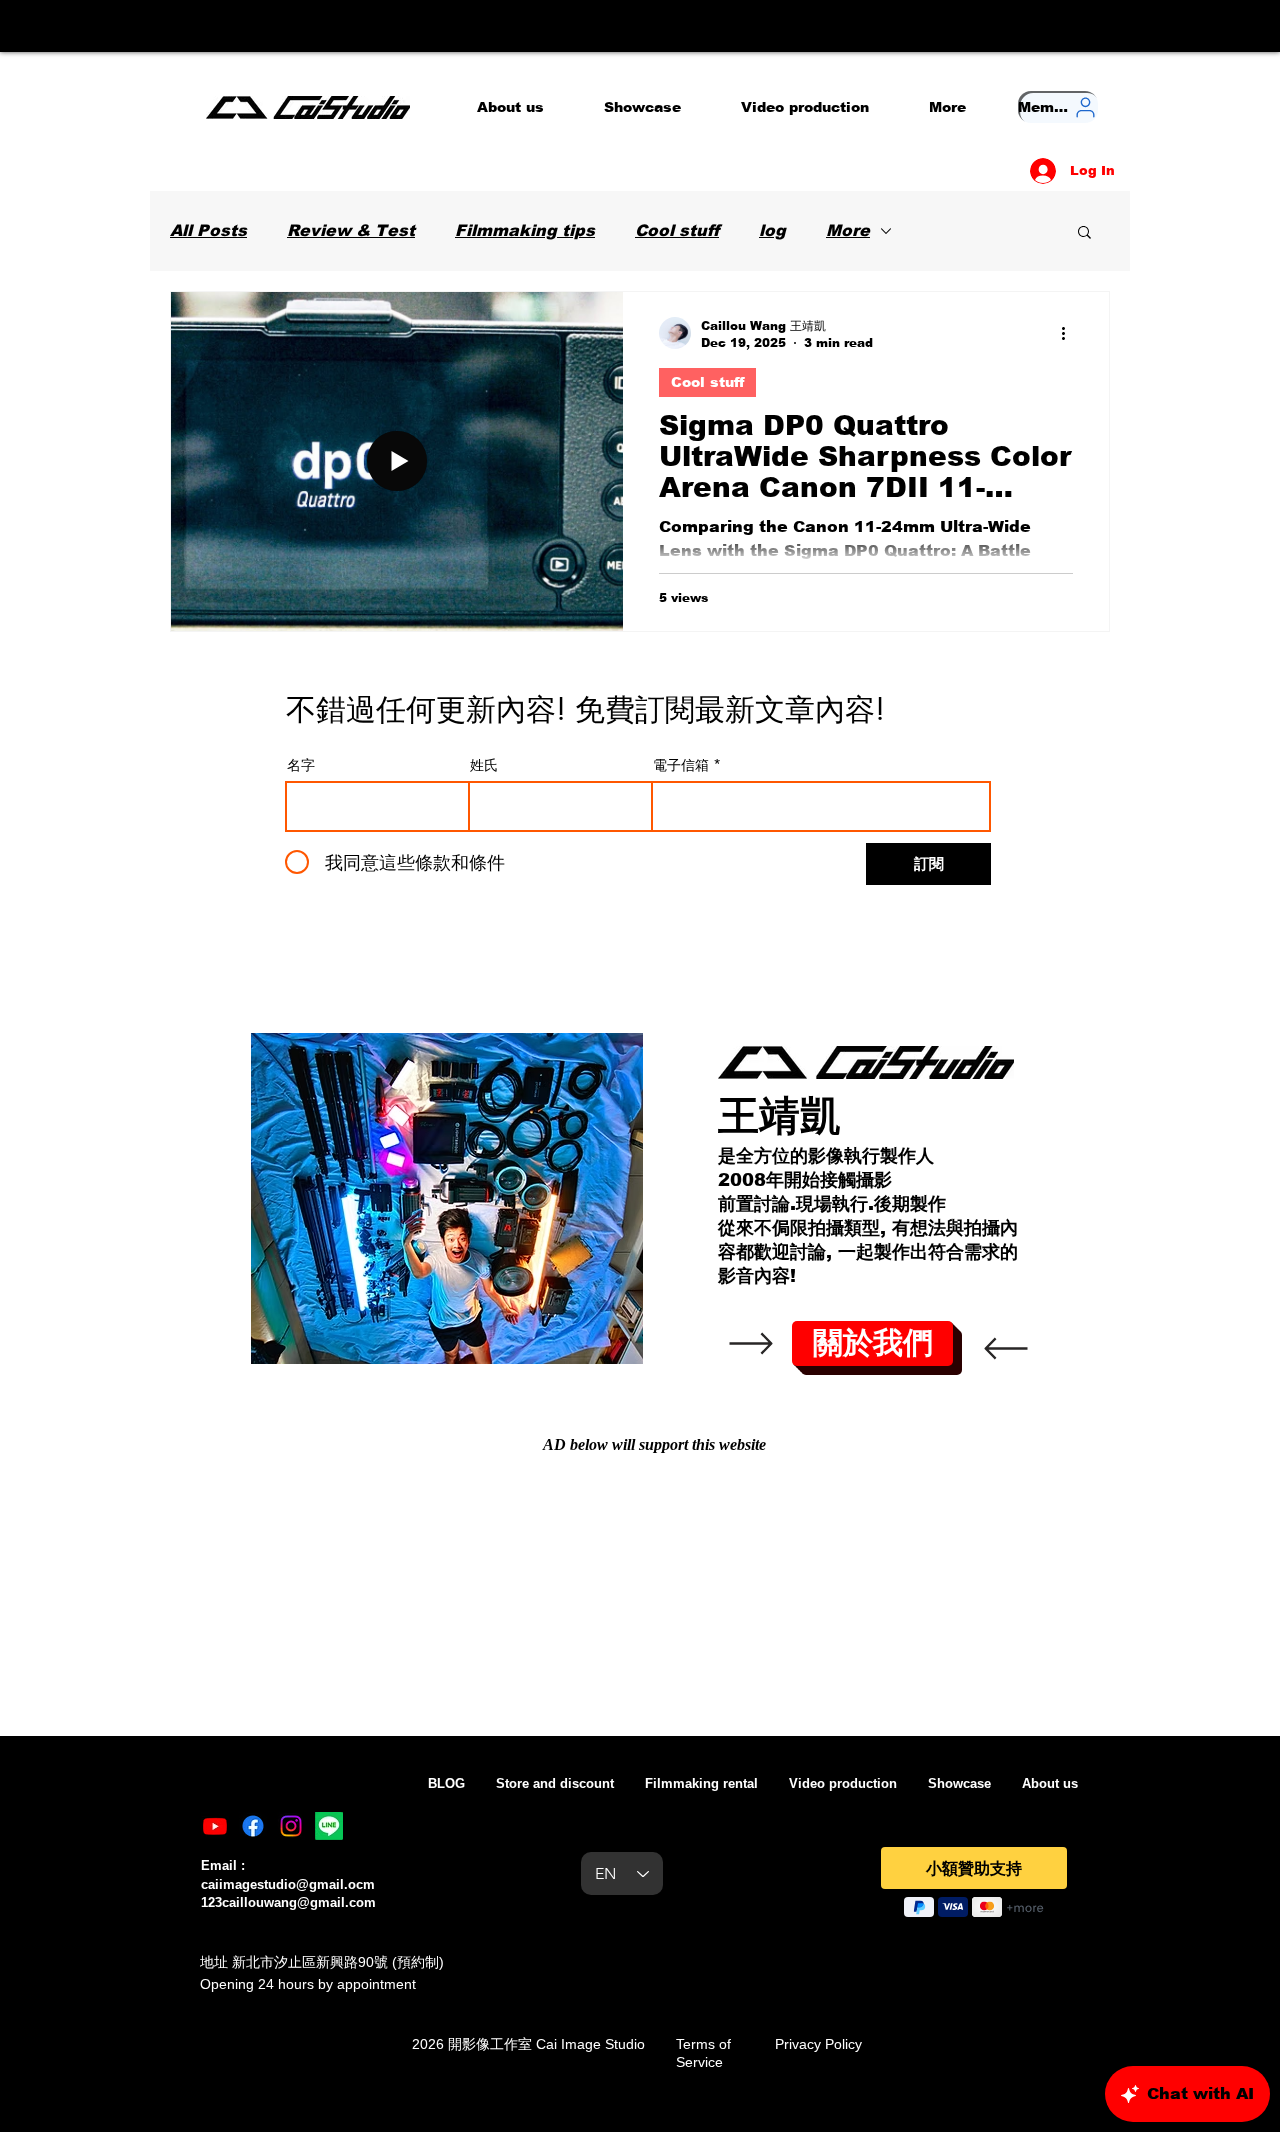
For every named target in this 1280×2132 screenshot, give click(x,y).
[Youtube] (215, 1826)
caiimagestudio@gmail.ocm (288, 1884)
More (848, 230)
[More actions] (1070, 333)
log (772, 230)
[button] (1084, 233)
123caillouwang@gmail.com (288, 1902)
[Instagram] (291, 1826)
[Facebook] (253, 1826)
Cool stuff (677, 230)
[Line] (329, 1826)
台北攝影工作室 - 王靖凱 (1047, 1827)
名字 (301, 765)
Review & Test (351, 230)
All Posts (208, 230)
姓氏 (484, 765)
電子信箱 (681, 765)
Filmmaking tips (525, 230)
